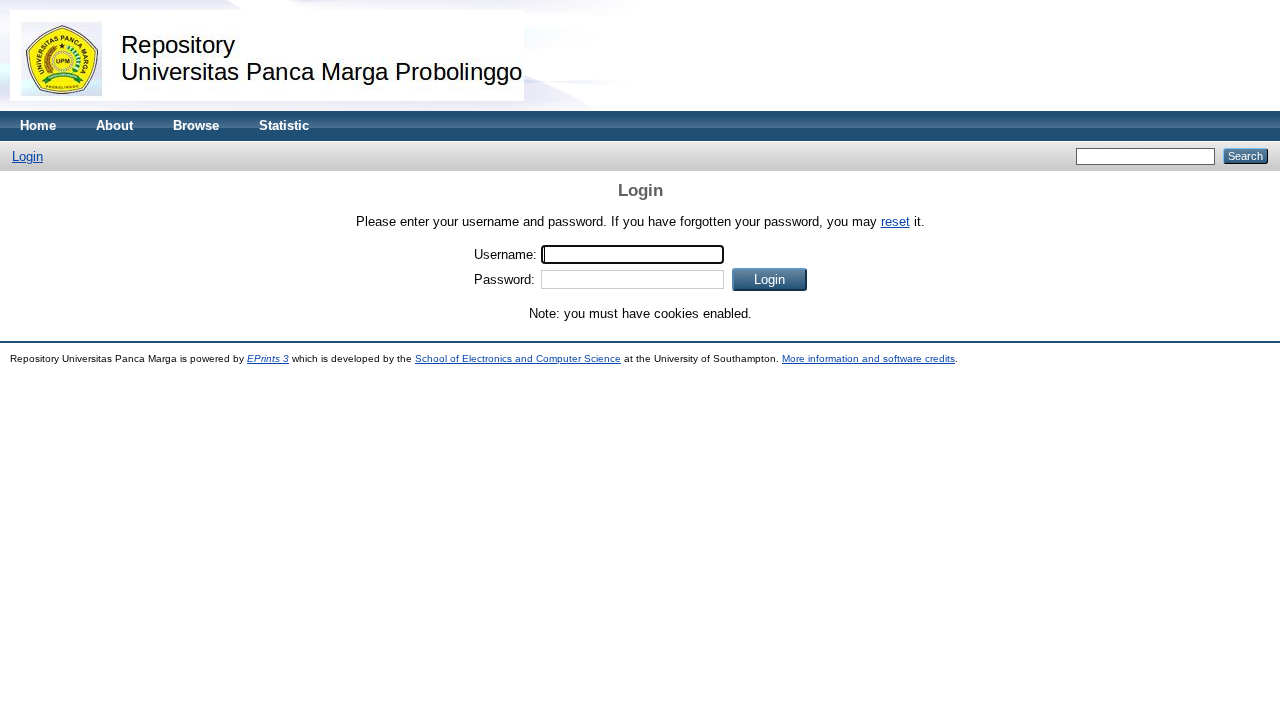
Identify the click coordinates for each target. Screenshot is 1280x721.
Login (27, 156)
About (114, 125)
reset (895, 221)
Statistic (284, 125)
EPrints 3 (268, 358)
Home (38, 125)
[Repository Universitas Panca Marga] (267, 106)
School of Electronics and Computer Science (518, 358)
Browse (196, 125)
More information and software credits (868, 358)
